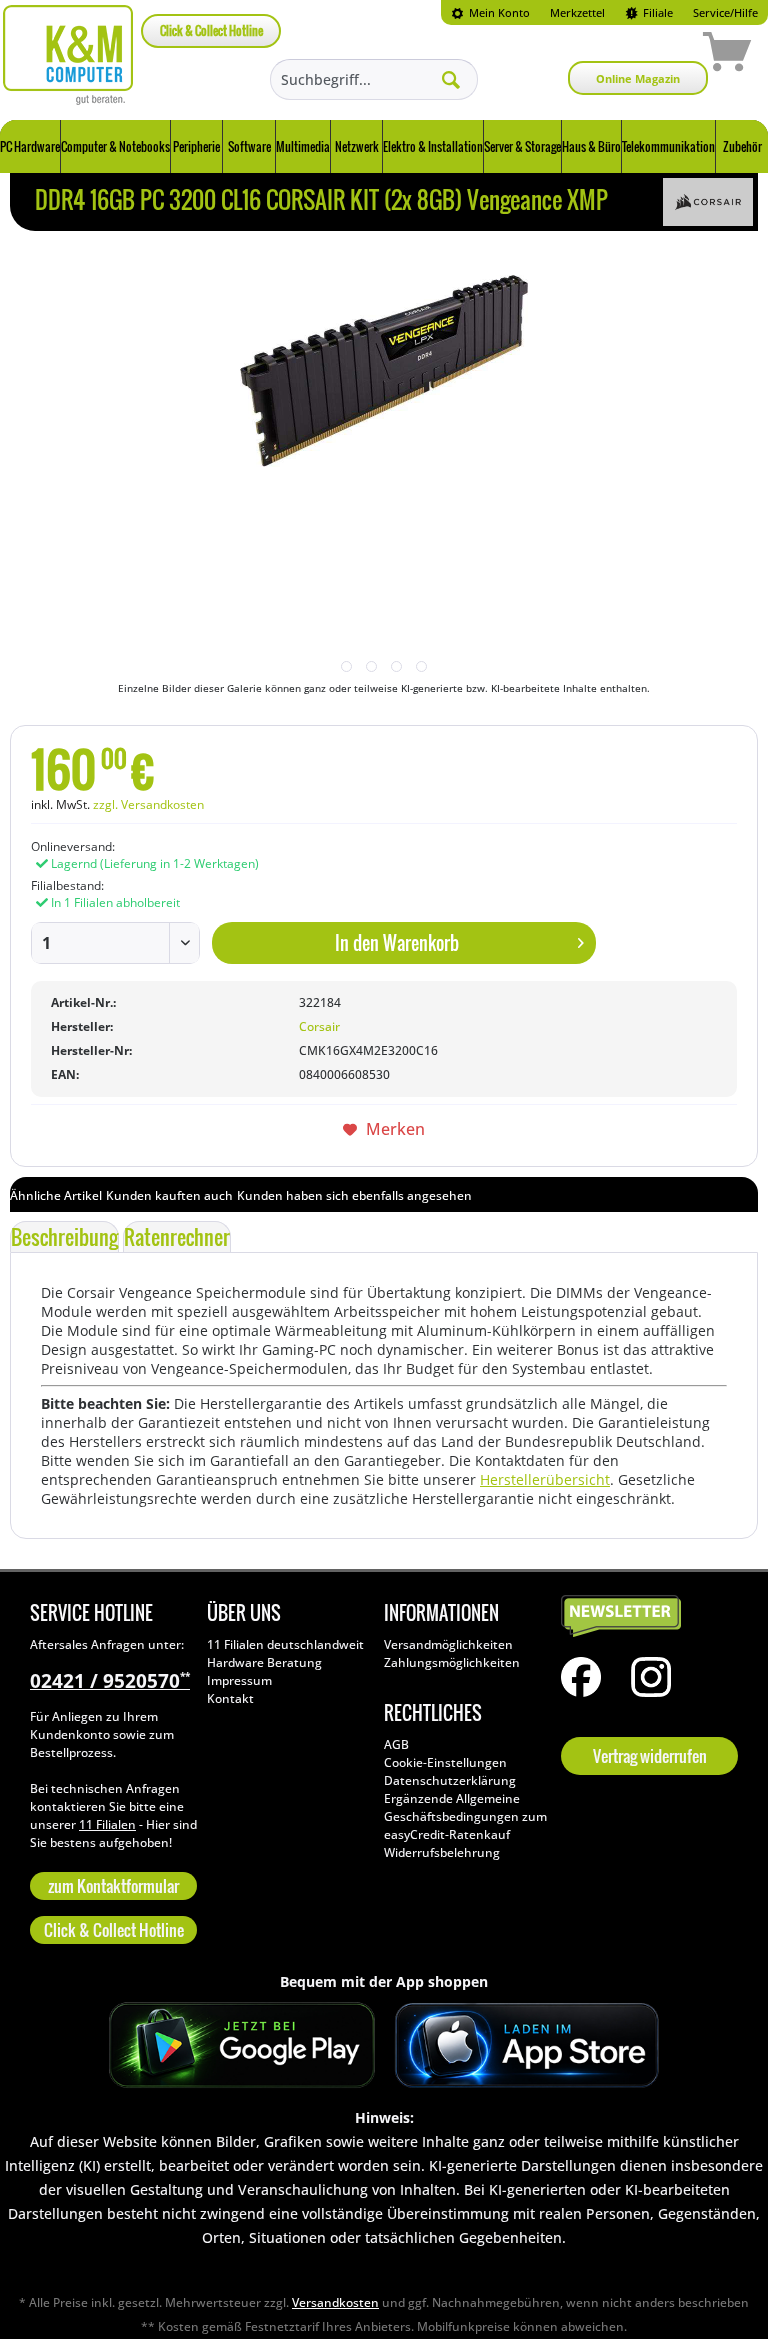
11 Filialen (107, 1824)
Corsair (319, 1026)
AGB (396, 1744)
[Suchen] (451, 79)
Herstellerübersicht (545, 1479)
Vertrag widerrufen (650, 1756)
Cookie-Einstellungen (445, 1762)
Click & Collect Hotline (211, 30)
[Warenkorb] (656, 55)
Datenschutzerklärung (450, 1780)
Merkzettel (577, 12)
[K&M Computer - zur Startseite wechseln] (68, 55)
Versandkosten (335, 2302)
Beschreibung (64, 1237)
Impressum (239, 1680)
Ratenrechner (177, 1237)
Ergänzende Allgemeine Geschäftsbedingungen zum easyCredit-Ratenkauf (465, 1816)
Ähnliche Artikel (56, 1195)
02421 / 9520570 (110, 1681)
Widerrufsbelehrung (442, 1852)
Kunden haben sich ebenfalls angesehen (354, 1195)
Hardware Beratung (264, 1662)
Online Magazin (638, 78)
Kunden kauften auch (169, 1195)
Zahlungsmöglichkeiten (452, 1662)
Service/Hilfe (725, 12)
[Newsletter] (644, 1617)
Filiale (656, 12)
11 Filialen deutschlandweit (285, 1644)
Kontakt (230, 1698)
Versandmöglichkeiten (448, 1644)
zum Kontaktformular (113, 1886)
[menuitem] (490, 12)
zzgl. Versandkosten (148, 804)
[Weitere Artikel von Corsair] (708, 202)
